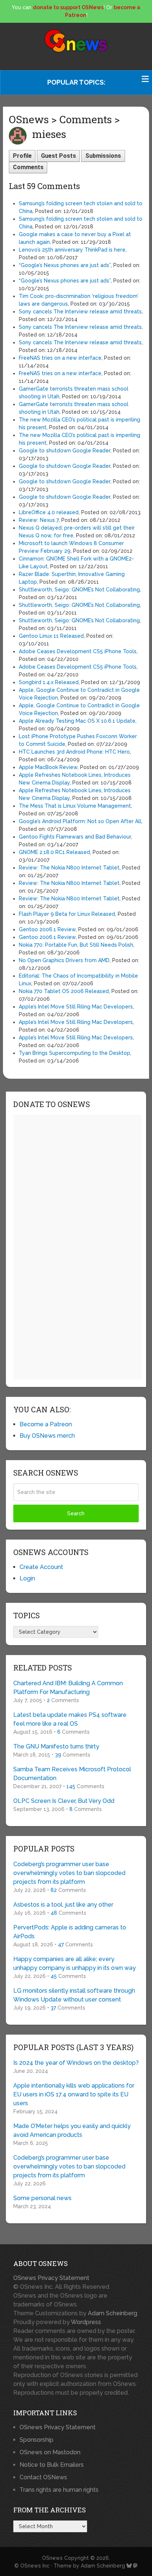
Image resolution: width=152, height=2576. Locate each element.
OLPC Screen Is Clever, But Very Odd (64, 1801)
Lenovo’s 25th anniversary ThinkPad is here (72, 250)
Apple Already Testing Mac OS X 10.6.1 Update (77, 721)
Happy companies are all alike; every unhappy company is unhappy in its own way (75, 1963)
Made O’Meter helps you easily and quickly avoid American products (72, 2130)
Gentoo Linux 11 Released (51, 636)
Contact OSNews (43, 2477)
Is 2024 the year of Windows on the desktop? (76, 2063)
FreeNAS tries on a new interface (60, 358)
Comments (28, 167)
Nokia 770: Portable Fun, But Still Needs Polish (76, 945)
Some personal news (42, 2198)
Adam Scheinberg (113, 2313)
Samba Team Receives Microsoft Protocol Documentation (72, 1774)
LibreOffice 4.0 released (49, 512)
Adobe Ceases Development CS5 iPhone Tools (78, 651)
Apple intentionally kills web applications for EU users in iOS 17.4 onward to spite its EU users (74, 2094)
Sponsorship (37, 2440)
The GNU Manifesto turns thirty (56, 1746)
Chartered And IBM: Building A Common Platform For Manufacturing (68, 1688)
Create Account (41, 1567)
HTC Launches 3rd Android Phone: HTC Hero (74, 752)
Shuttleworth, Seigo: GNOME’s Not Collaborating (79, 590)
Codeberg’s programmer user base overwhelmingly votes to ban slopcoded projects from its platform (69, 1873)
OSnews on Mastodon (50, 2452)
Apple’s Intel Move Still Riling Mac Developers (76, 1007)
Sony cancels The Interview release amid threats (80, 312)
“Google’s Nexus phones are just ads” (65, 265)
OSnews (52, 2558)
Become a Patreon (46, 1424)
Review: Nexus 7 (39, 520)
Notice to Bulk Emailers (52, 2465)
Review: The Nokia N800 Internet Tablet (69, 868)
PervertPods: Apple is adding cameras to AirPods (70, 1932)
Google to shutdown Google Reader (65, 451)
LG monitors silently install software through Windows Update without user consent (74, 1995)
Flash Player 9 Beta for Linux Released (67, 914)
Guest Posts (58, 156)
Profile (22, 156)
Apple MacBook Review (48, 767)
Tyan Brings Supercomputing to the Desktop (75, 1053)
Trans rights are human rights (59, 2490)
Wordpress (86, 2322)
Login (27, 1578)
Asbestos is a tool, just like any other (63, 1905)
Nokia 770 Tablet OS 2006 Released (64, 991)
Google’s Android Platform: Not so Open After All (80, 821)
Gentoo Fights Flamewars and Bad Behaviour (75, 837)
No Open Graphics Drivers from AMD (64, 960)
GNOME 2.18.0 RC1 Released (54, 852)
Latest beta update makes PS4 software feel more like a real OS (70, 1719)
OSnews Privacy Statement (51, 2278)
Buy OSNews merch (47, 1436)
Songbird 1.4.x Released (49, 682)
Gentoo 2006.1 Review (47, 929)
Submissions (103, 156)
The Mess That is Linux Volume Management (75, 806)
